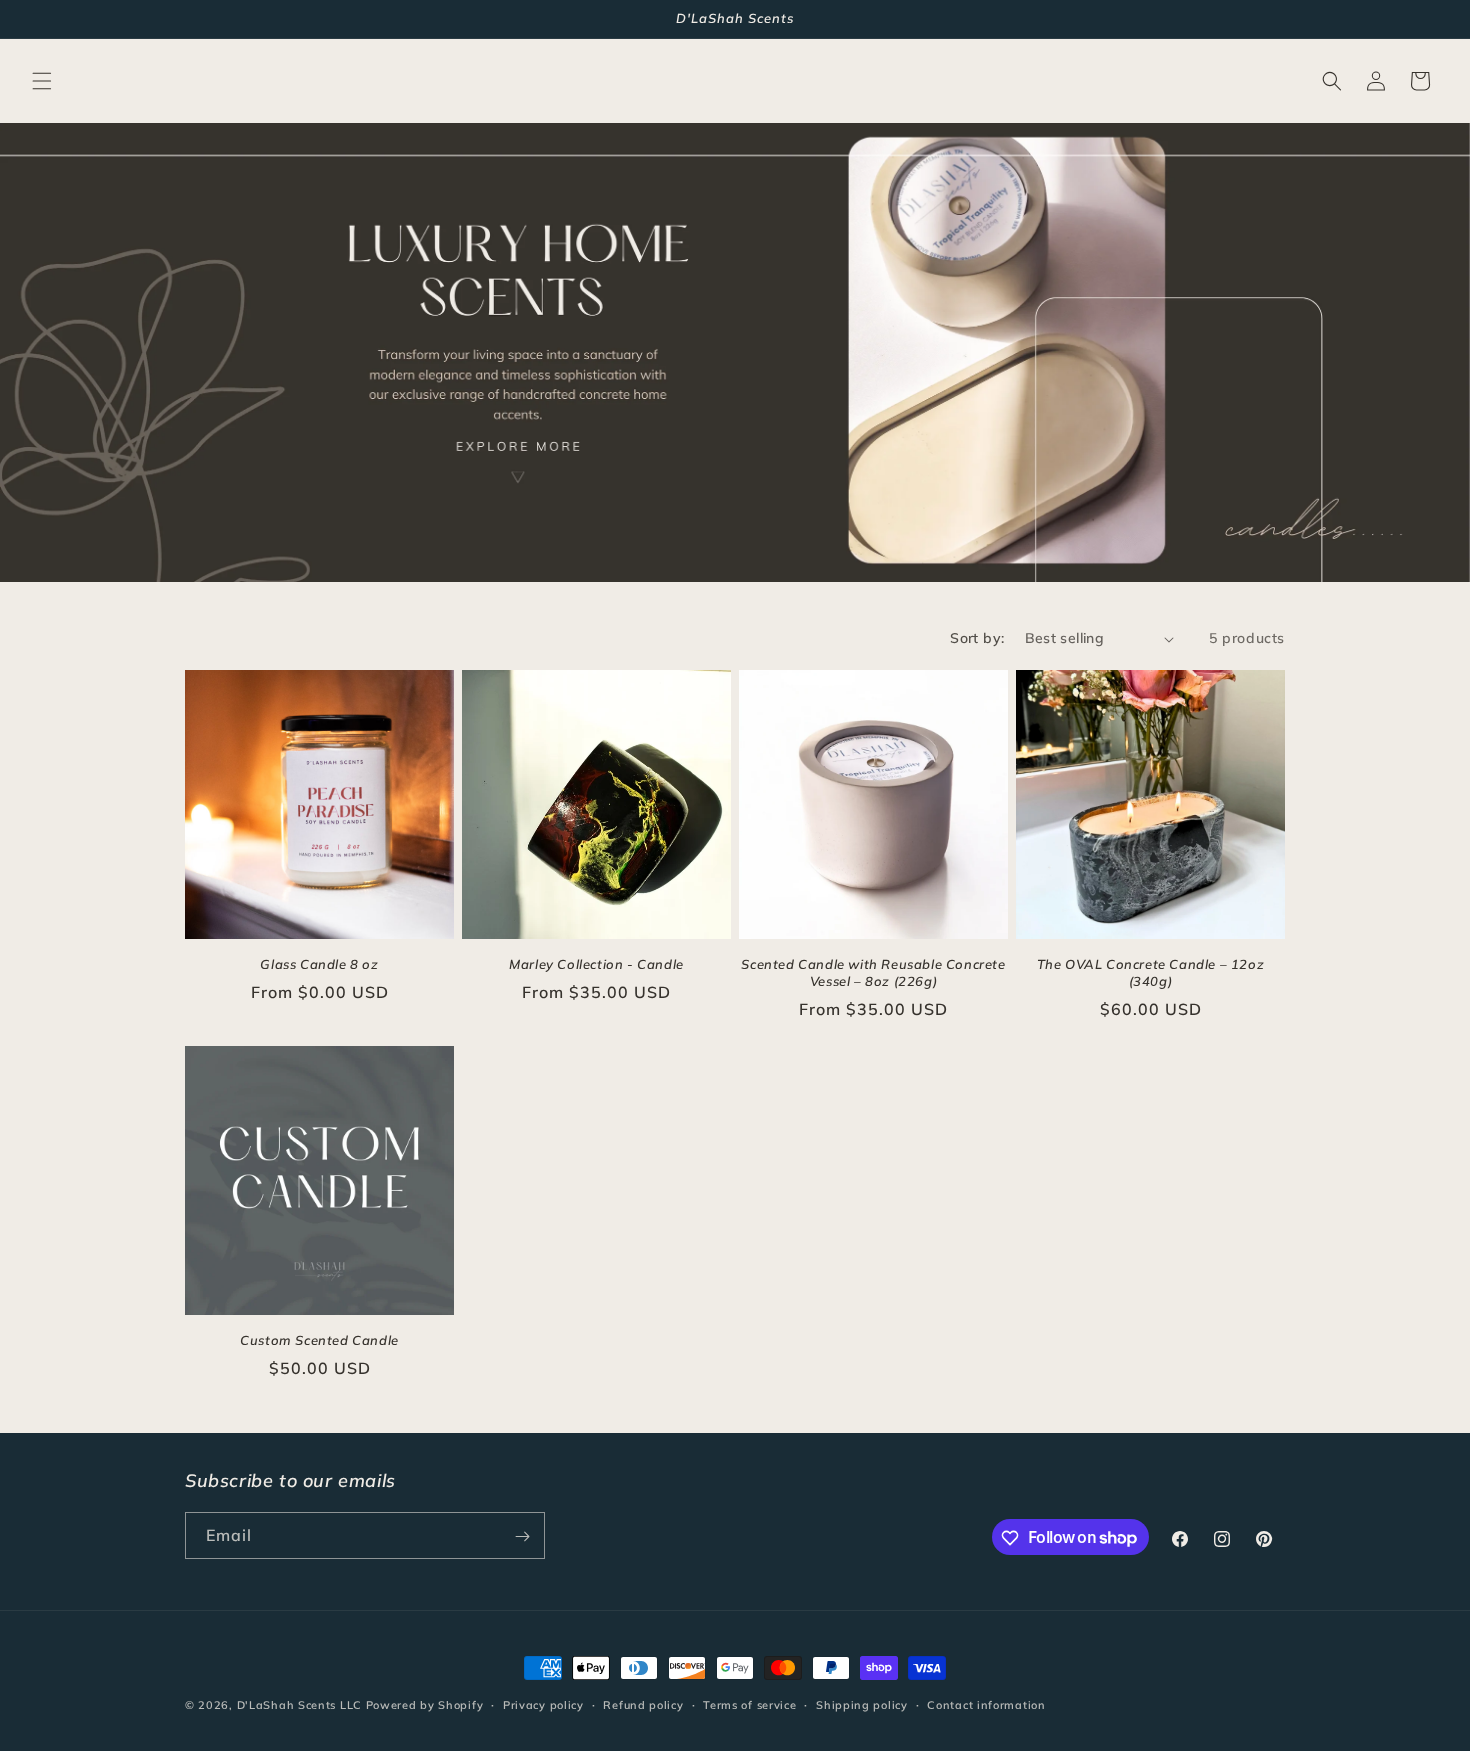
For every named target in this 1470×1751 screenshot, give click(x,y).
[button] (42, 81)
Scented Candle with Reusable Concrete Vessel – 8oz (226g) (873, 972)
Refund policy (643, 1704)
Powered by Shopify (425, 1705)
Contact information (986, 1704)
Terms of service (749, 1704)
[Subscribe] (522, 1536)
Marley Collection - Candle (596, 964)
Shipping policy (862, 1704)
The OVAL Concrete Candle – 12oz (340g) (1151, 972)
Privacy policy (543, 1704)
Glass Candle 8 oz (319, 964)
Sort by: (977, 638)
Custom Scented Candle (319, 1340)
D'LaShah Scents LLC (299, 1705)
